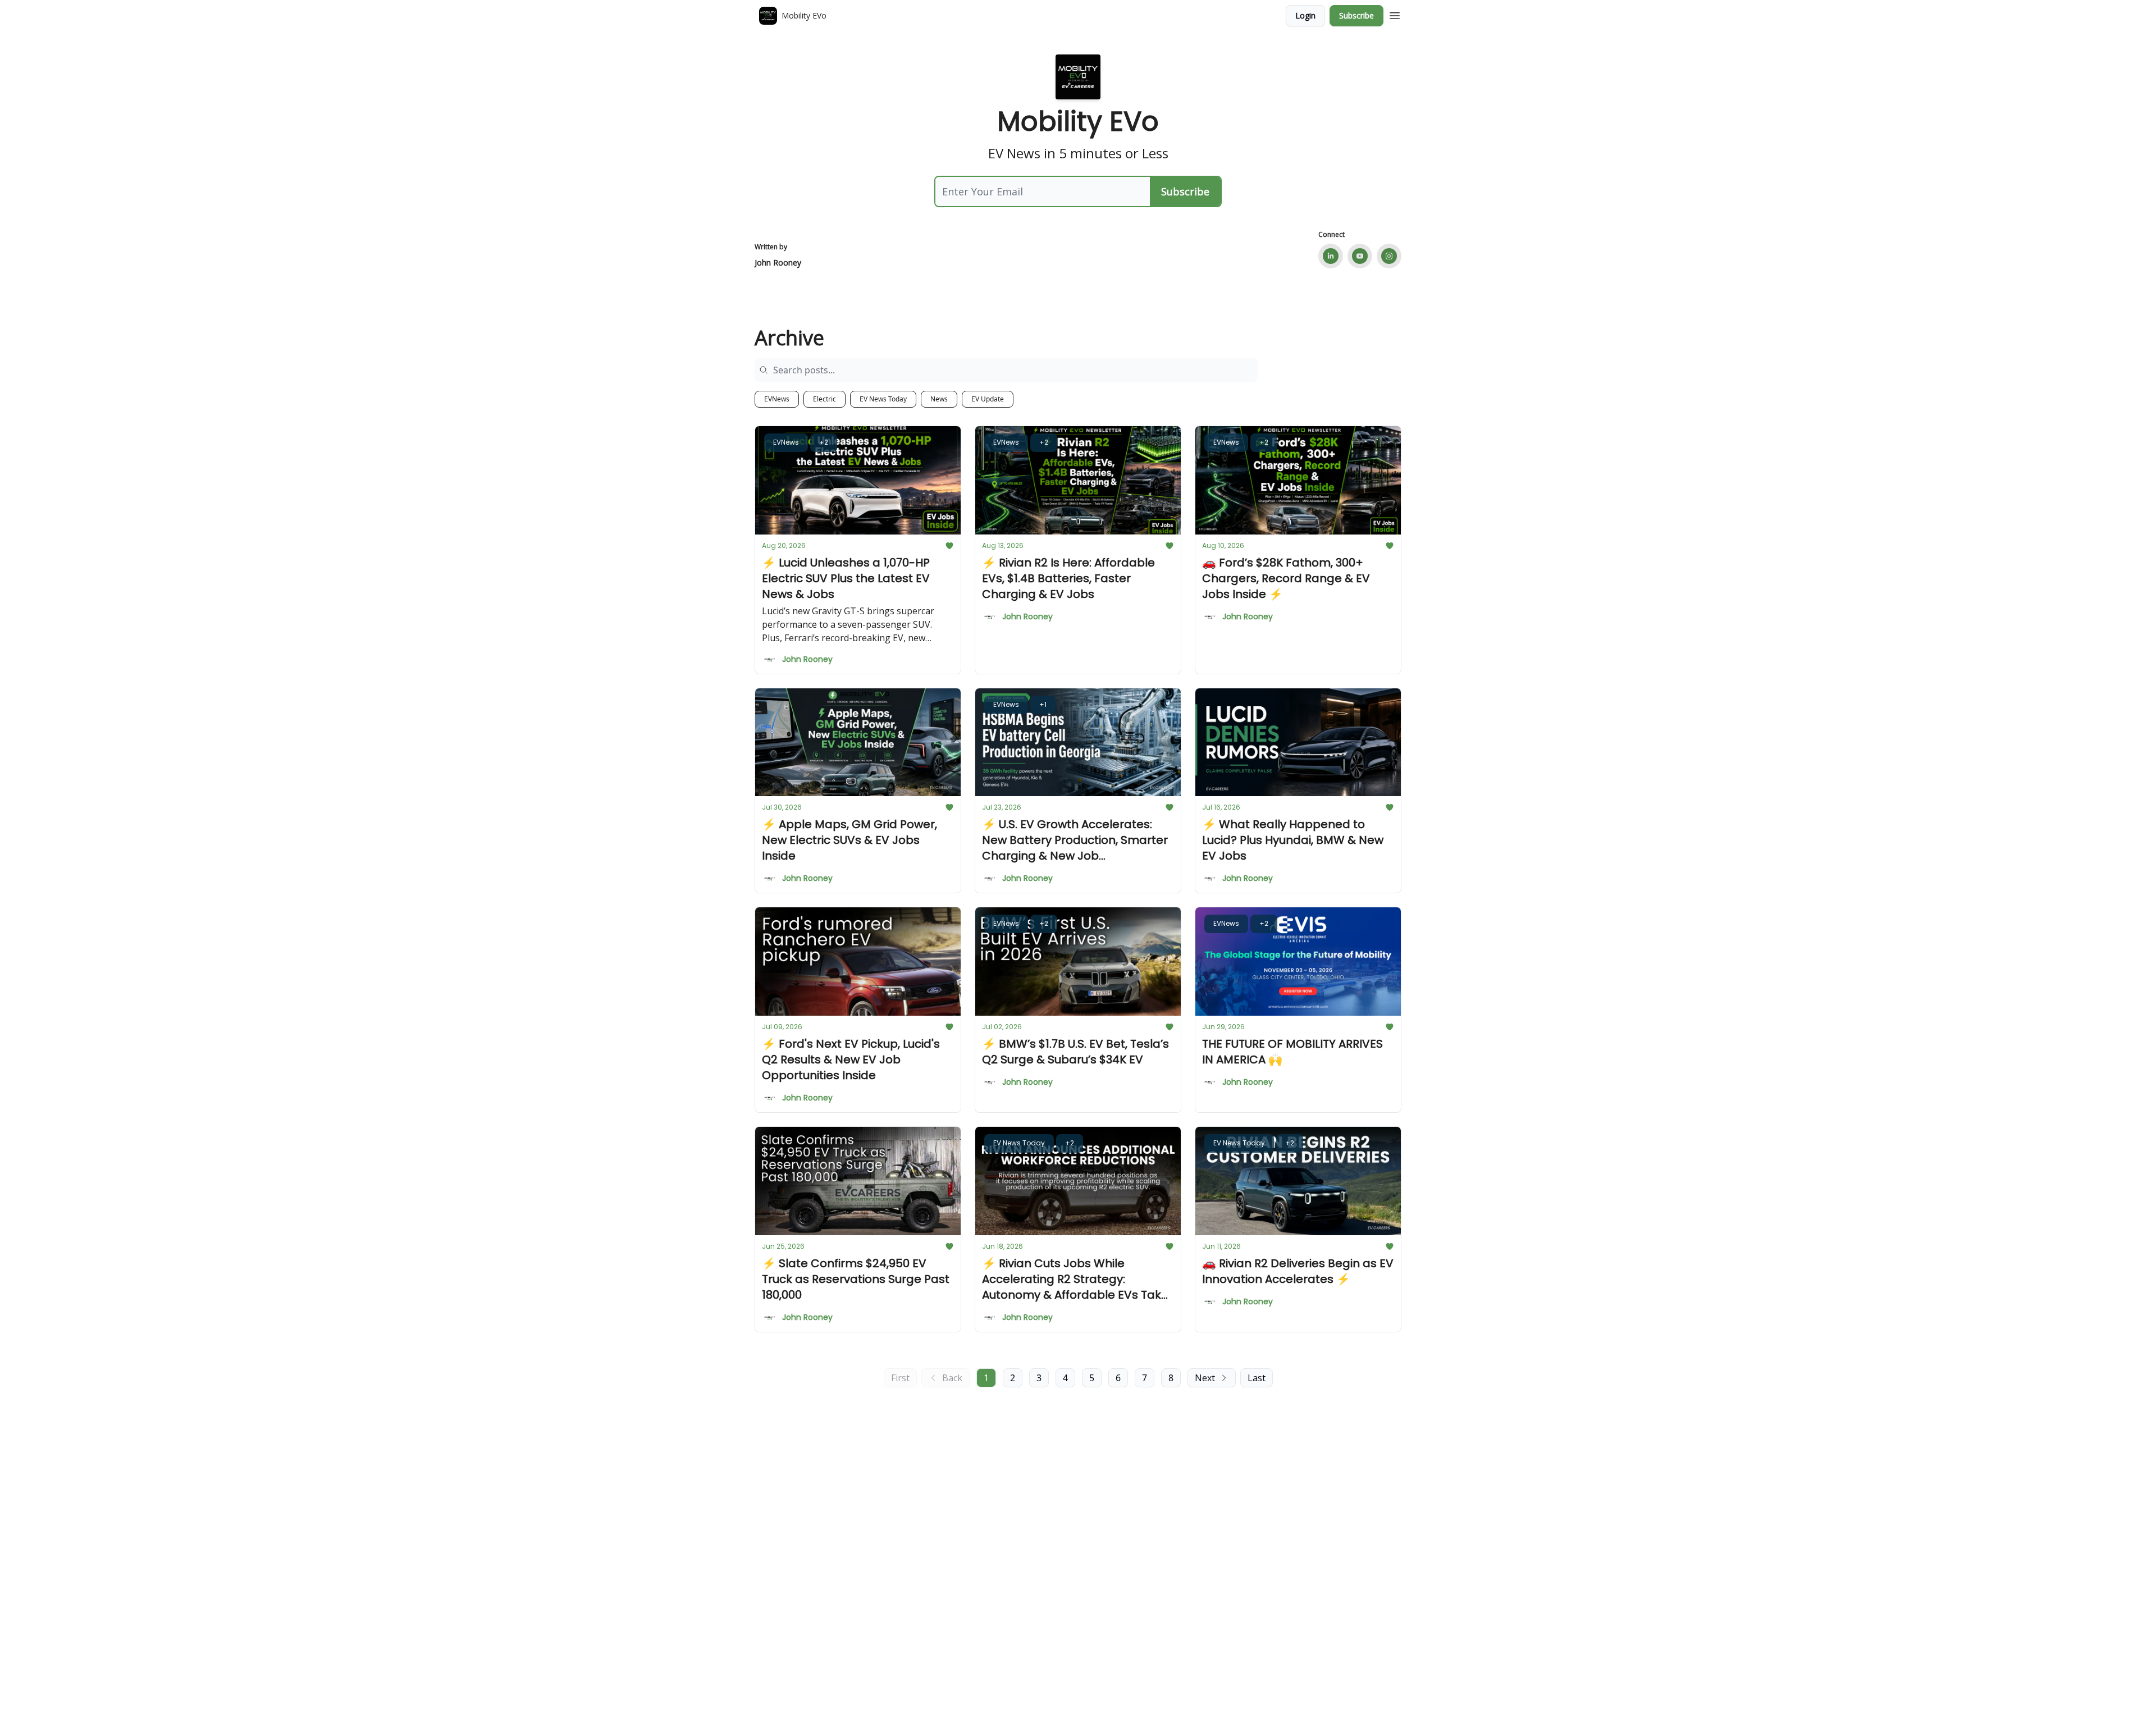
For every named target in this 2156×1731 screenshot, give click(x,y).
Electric (825, 399)
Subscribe (1356, 15)
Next (1205, 1378)
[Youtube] (1360, 256)
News (939, 399)
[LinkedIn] (1331, 256)
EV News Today (883, 399)
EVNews (777, 399)
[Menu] (1395, 14)
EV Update (988, 399)
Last (1257, 1378)
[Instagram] (1389, 256)
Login (1305, 15)
